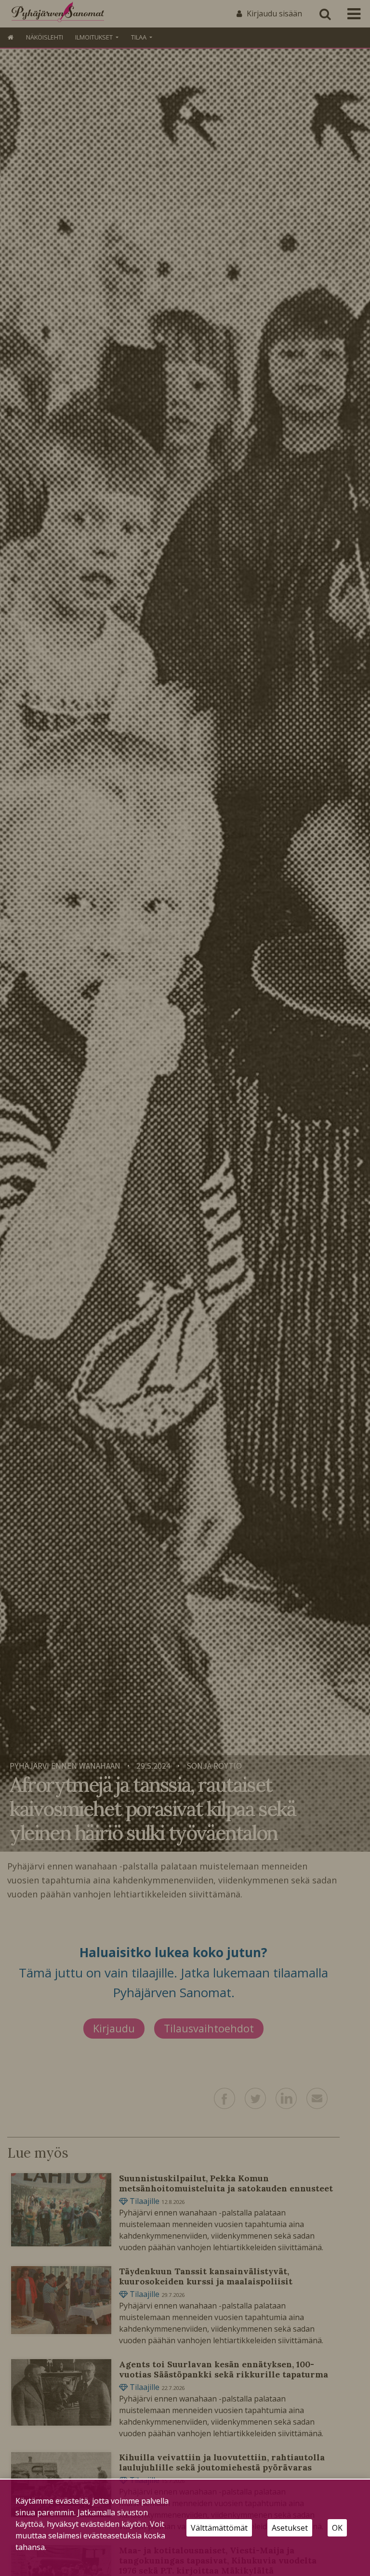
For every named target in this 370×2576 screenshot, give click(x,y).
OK (337, 2528)
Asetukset (290, 2528)
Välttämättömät (219, 2528)
